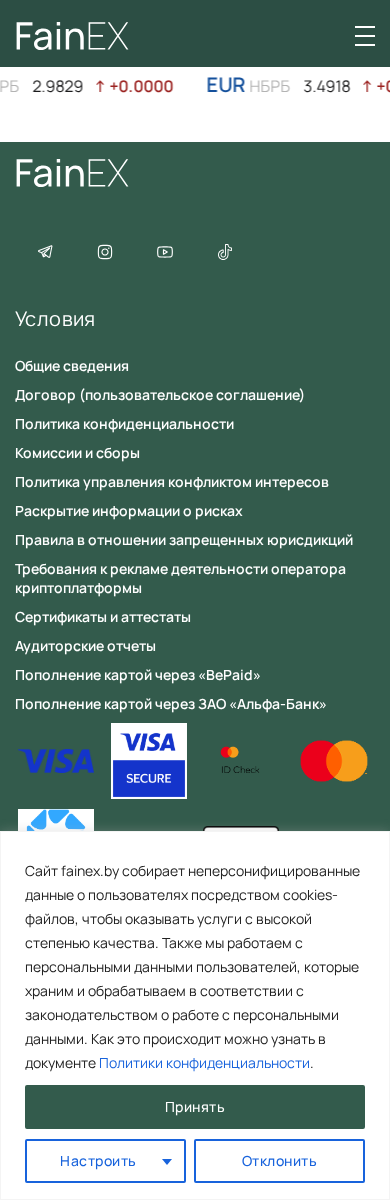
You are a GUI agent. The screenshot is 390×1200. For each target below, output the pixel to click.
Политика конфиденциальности (124, 423)
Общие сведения (72, 365)
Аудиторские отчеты (85, 645)
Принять (195, 1106)
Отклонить (280, 1160)
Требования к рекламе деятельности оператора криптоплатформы (180, 578)
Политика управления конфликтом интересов (172, 481)
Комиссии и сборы (77, 452)
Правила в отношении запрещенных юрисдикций (184, 539)
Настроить (98, 1160)
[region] (195, 1015)
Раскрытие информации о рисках (129, 510)
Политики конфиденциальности (204, 1062)
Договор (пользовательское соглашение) (160, 394)
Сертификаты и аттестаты (103, 616)
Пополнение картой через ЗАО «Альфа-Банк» (171, 703)
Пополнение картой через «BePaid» (138, 674)
